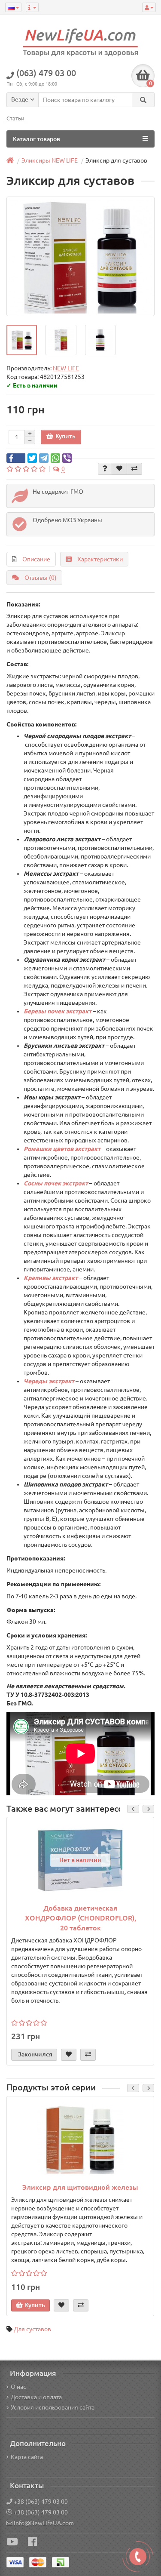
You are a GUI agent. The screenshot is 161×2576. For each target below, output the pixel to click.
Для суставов (32, 2329)
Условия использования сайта (53, 2407)
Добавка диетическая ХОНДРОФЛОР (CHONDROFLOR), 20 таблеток (80, 1918)
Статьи (15, 118)
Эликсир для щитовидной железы (80, 2187)
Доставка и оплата (36, 2397)
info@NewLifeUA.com (44, 2523)
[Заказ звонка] (138, 2557)
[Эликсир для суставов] (22, 340)
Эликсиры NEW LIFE (50, 160)
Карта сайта (27, 2457)
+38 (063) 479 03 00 (41, 2502)
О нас (18, 2387)
